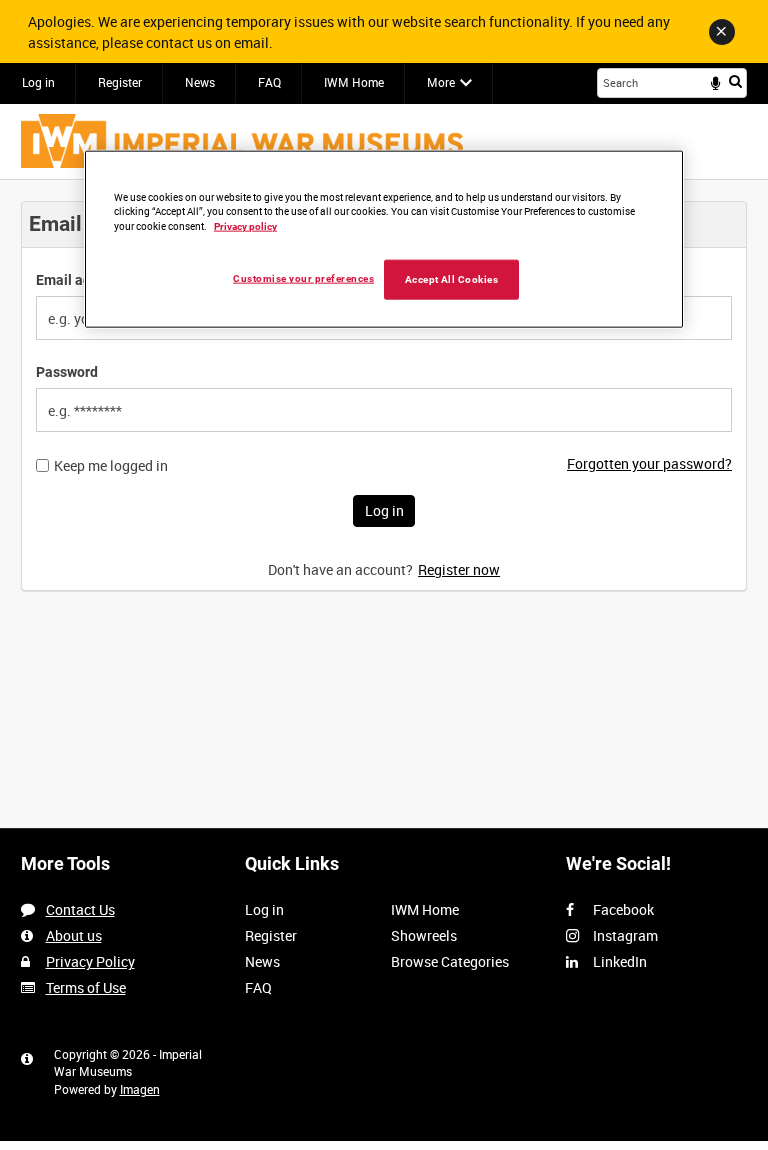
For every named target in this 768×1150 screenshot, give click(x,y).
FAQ (269, 82)
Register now (459, 569)
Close (722, 32)
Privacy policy (245, 226)
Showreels (424, 935)
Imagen (140, 1089)
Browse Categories (450, 961)
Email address (81, 280)
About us (74, 935)
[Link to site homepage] (242, 141)
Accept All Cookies (452, 279)
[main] (384, 406)
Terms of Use (86, 987)
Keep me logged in (111, 466)
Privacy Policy (90, 961)
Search (735, 81)
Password (67, 372)
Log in (38, 82)
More (441, 82)
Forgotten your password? (649, 463)
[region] (384, 239)
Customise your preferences (303, 278)
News (200, 82)
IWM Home (354, 82)
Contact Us (80, 909)
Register (120, 82)
